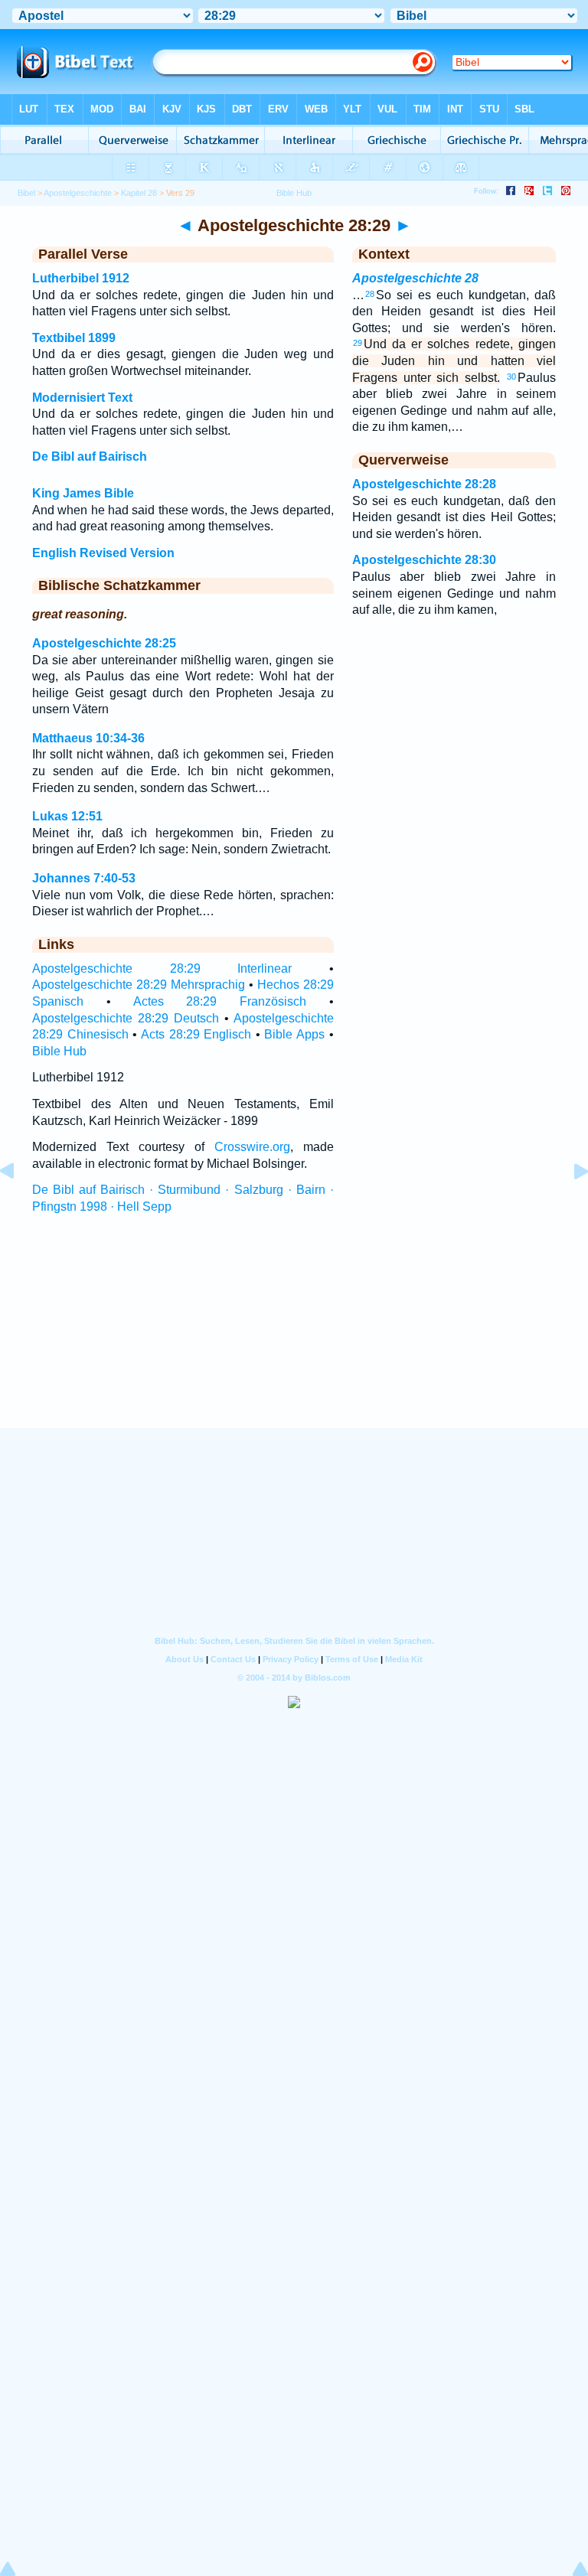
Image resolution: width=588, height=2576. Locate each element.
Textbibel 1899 (74, 338)
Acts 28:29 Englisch (196, 1034)
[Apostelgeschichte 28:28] (19, 1206)
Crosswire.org (252, 1147)
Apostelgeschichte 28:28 (424, 484)
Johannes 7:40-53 (84, 878)
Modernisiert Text (82, 398)
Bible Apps (294, 1034)
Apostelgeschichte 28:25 (104, 643)
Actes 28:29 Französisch (220, 1001)
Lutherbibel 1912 (81, 278)
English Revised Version (103, 553)
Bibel (26, 193)
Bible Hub (59, 1051)
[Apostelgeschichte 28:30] (569, 1206)
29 (358, 343)
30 (511, 377)
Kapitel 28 (139, 193)
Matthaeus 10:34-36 (88, 738)
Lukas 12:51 (67, 816)
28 (370, 294)
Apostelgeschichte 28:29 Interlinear (162, 968)
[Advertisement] (294, 1335)
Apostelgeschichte (78, 193)
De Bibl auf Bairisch (90, 457)
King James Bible (83, 493)
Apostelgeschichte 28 (415, 278)
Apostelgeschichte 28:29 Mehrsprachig (139, 985)
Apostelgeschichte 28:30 (424, 560)
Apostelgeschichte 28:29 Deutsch (126, 1018)
